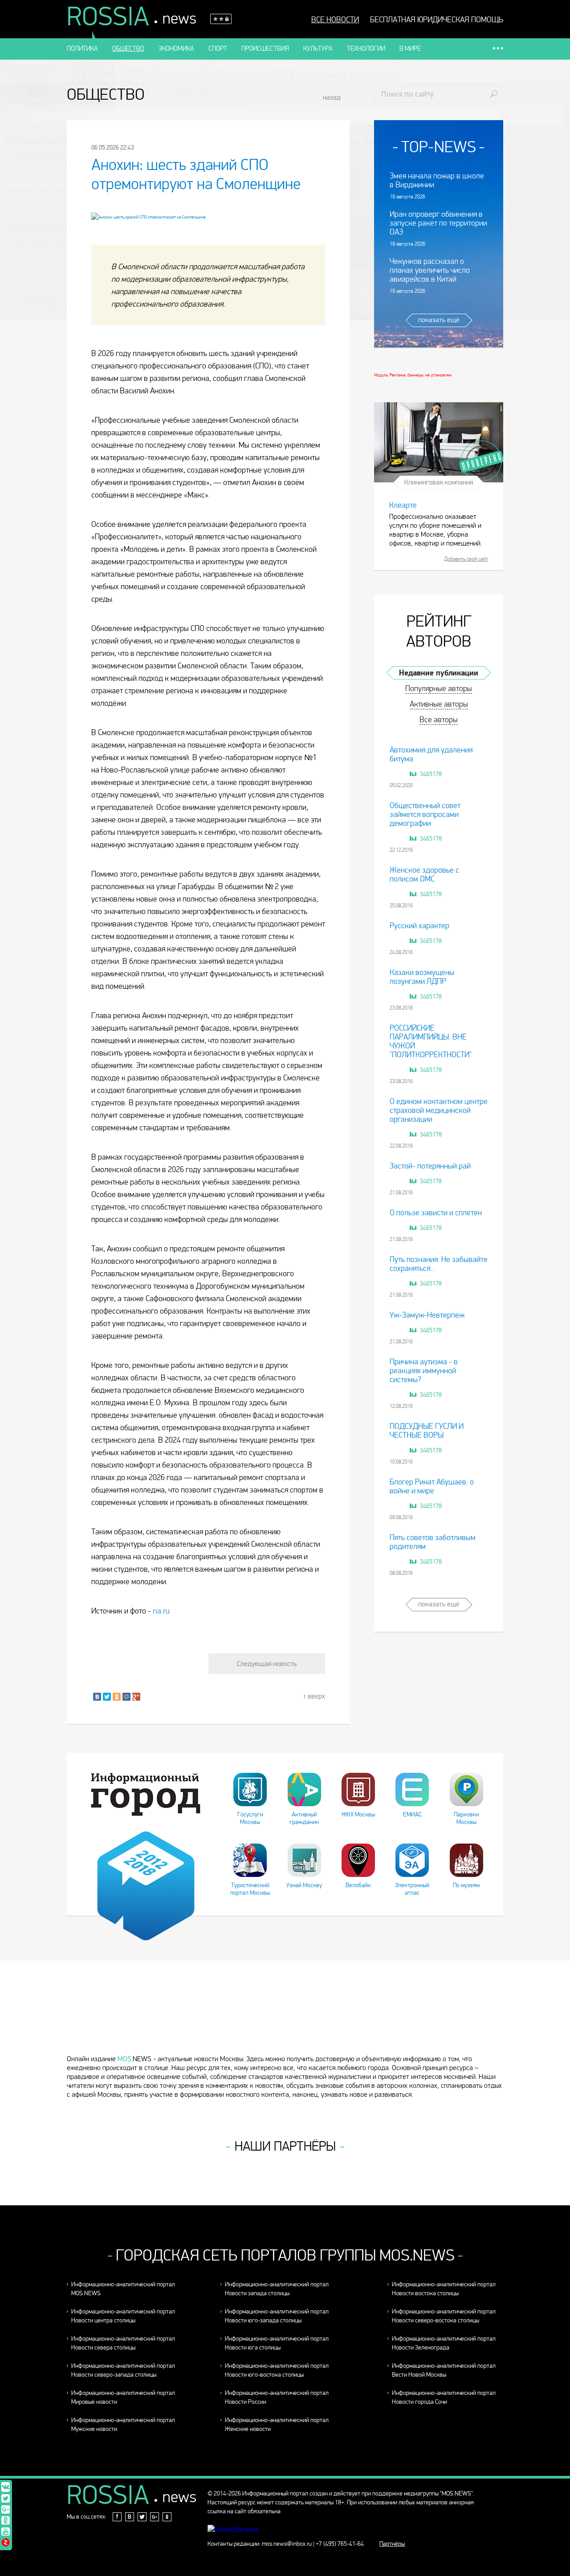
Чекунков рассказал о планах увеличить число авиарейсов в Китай (430, 270)
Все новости (335, 20)
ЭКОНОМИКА (176, 49)
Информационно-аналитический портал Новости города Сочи (444, 2397)
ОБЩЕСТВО (128, 49)
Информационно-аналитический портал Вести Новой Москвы (444, 2370)
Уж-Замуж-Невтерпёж (427, 1315)
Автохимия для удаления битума (431, 754)
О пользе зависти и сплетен (436, 1213)
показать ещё (439, 320)
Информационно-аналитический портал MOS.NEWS (123, 2289)
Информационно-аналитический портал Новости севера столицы (123, 2343)
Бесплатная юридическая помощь (437, 20)
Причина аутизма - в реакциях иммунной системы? (424, 1371)
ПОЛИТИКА (82, 49)
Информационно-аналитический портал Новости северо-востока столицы (444, 2316)
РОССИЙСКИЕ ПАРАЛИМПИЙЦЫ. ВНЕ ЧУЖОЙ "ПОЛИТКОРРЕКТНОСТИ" (431, 1041)
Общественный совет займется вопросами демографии (425, 815)
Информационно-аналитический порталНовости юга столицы (277, 2343)
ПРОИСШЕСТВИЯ (265, 49)
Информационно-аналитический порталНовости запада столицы (277, 2289)
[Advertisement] (285, 2023)
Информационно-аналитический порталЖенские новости (277, 2424)
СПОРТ (218, 49)
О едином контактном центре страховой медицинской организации (439, 1110)
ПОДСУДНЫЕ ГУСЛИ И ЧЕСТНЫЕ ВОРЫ (427, 1431)
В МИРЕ (410, 49)
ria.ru (161, 1611)
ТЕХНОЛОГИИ (366, 49)
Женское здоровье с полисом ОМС (424, 875)
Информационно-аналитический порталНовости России (277, 2397)
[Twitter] (107, 1697)
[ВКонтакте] (97, 1697)
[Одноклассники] (117, 1697)
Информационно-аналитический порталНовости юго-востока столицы (277, 2370)
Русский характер (419, 926)
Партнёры (392, 2544)
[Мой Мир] (126, 1697)
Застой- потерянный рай (430, 1166)
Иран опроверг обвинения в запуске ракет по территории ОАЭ (438, 223)
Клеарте (403, 505)
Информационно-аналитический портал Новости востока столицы (444, 2289)
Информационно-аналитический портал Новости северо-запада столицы (123, 2370)
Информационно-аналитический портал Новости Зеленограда (444, 2343)
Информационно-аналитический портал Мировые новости (123, 2397)
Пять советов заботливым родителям (433, 1542)
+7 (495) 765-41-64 (340, 2544)
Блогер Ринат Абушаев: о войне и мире (432, 1486)
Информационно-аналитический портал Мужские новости (123, 2424)
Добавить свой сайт (466, 559)
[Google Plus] (136, 1697)
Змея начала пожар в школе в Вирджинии (437, 180)
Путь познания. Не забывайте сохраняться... (439, 1264)
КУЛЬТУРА (318, 49)
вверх (316, 1696)
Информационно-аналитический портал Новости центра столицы (123, 2316)
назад (332, 97)
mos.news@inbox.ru (287, 2544)
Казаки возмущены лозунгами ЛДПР (422, 977)
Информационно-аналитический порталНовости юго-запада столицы (277, 2316)
